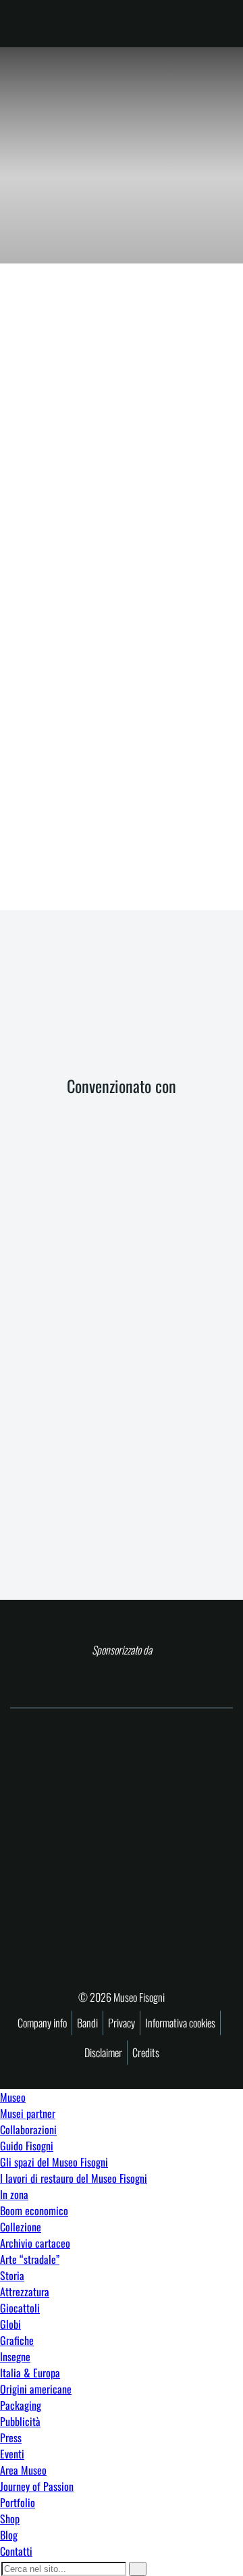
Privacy (122, 2023)
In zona (14, 2194)
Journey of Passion (37, 2486)
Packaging (21, 2405)
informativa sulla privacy (146, 850)
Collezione (21, 2227)
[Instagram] (122, 1012)
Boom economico (34, 2211)
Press (11, 2438)
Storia (12, 2275)
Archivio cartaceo (35, 2243)
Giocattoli (20, 2308)
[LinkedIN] (181, 1012)
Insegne (15, 2356)
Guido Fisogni (27, 2146)
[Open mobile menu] (218, 24)
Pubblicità (20, 2421)
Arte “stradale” (30, 2259)
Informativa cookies (180, 2023)
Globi (10, 2324)
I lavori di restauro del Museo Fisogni (74, 2178)
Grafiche (17, 2340)
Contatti (16, 2551)
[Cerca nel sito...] (138, 2569)
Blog (9, 2535)
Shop (10, 2519)
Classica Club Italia (67, 356)
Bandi (87, 2023)
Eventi (12, 2454)
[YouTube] (152, 1012)
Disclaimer (103, 2052)
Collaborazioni (28, 2129)
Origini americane (36, 2389)
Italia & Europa (30, 2373)
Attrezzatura (25, 2292)
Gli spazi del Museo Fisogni (54, 2162)
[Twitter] (91, 1012)
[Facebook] (62, 1012)
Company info (42, 2023)
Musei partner (28, 2113)
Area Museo (23, 2470)
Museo (13, 2097)
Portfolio (18, 2502)
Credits (146, 2052)
